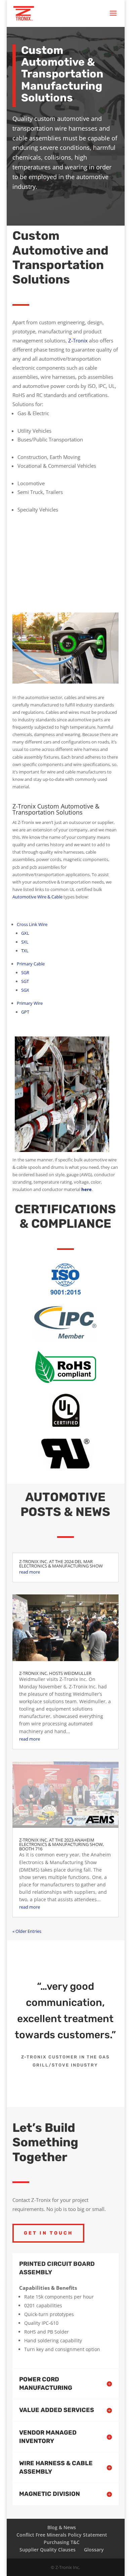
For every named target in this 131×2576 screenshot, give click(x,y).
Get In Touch (48, 2233)
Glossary (94, 2550)
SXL (25, 942)
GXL (25, 933)
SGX (25, 990)
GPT (25, 1012)
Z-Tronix (78, 340)
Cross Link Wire (32, 924)
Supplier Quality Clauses (48, 2550)
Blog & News (62, 2527)
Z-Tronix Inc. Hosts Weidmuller (55, 1673)
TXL (25, 951)
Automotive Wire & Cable (37, 897)
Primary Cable (31, 964)
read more (30, 1572)
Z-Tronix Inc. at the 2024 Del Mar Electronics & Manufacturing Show (61, 1564)
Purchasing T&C (62, 2542)
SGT (25, 981)
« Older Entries (27, 1931)
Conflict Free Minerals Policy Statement (62, 2535)
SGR (25, 972)
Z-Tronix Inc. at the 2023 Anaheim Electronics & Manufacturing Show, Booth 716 (61, 1844)
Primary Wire (30, 1003)
